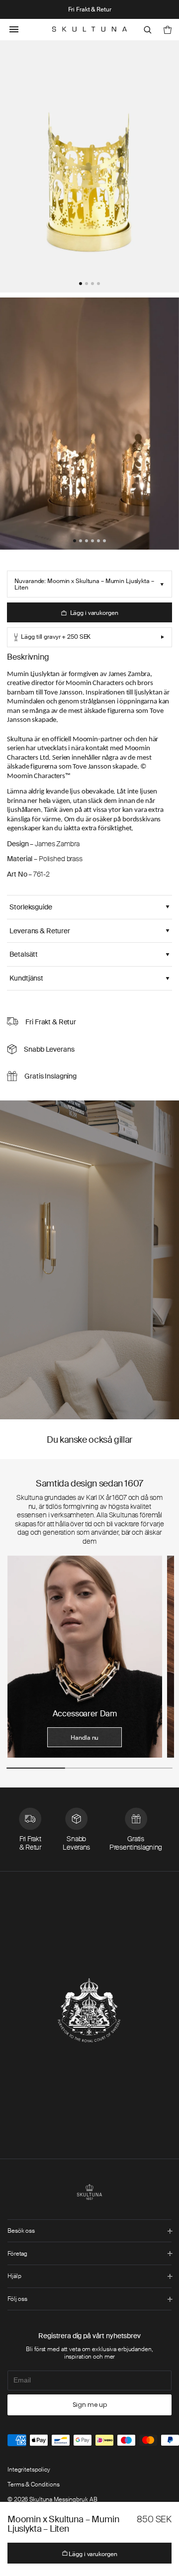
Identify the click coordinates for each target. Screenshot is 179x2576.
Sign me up (90, 2405)
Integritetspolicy (29, 2470)
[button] (81, 284)
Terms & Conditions (34, 2484)
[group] (85, 1657)
